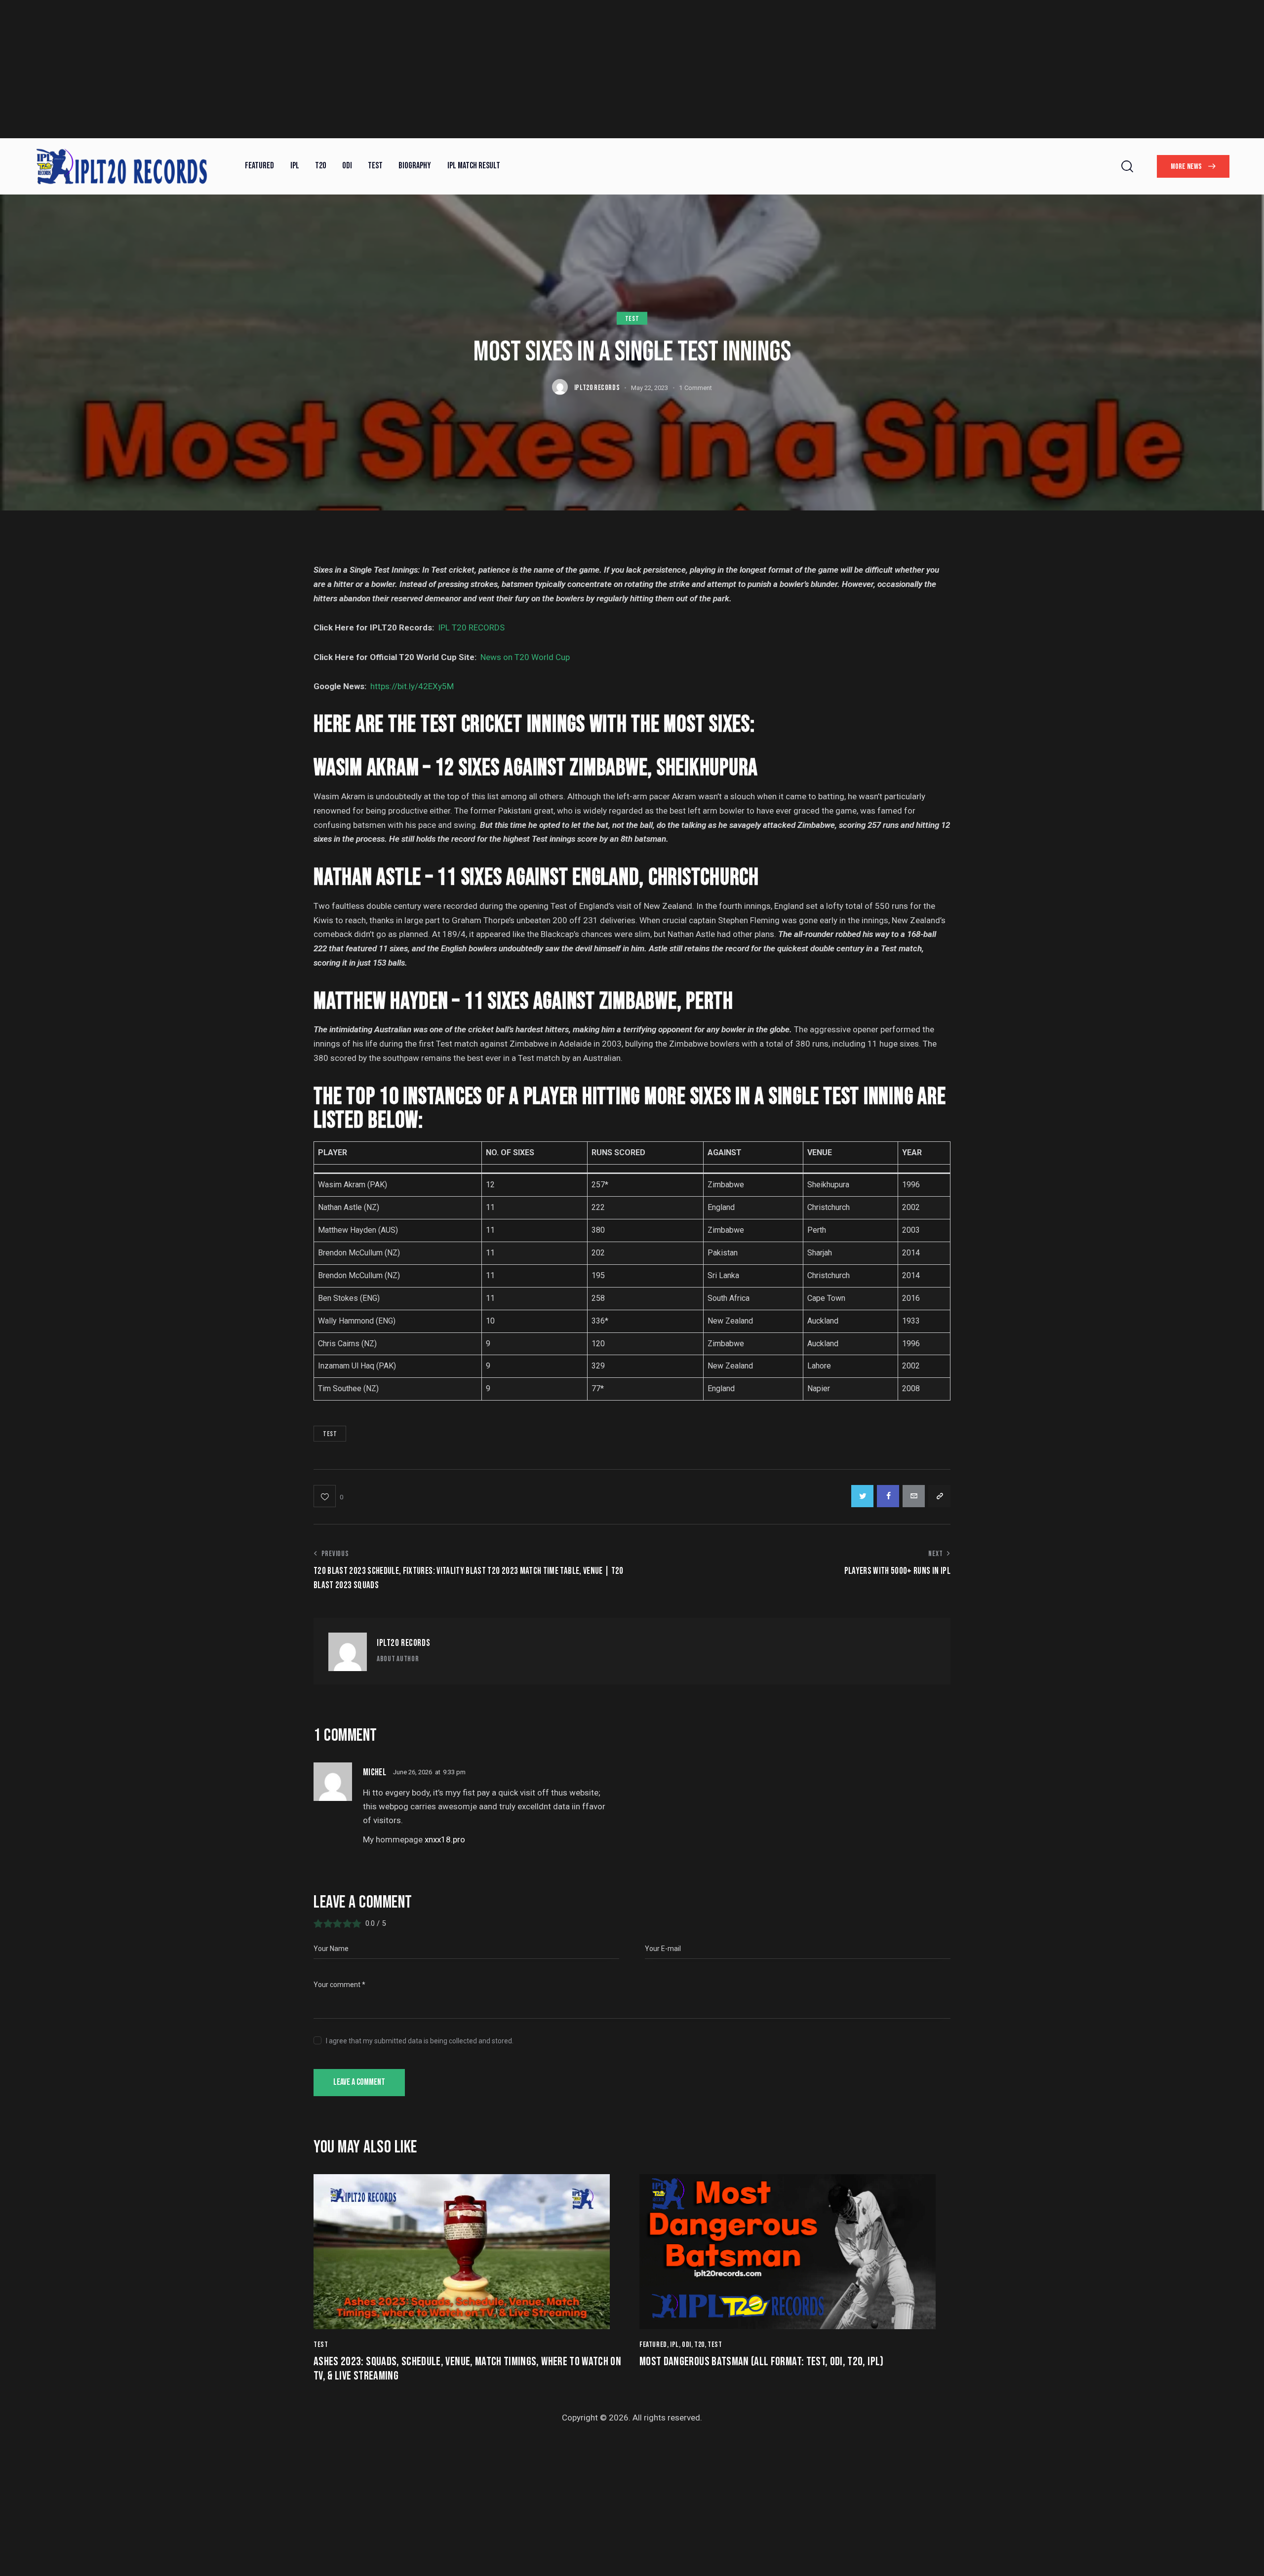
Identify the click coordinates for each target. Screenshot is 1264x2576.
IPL (674, 2345)
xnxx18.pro (445, 1839)
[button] (328, 1496)
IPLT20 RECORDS (403, 1643)
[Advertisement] (296, 69)
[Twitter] (862, 1496)
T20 (699, 2345)
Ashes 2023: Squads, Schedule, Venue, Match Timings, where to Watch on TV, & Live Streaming (467, 2369)
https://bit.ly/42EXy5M (412, 686)
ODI (687, 2345)
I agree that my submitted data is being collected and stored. (420, 2041)
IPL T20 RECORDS (471, 627)
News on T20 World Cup (525, 657)
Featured (653, 2345)
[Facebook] (888, 1496)
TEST (632, 319)
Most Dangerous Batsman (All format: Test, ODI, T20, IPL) (762, 2362)
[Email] (914, 1496)
